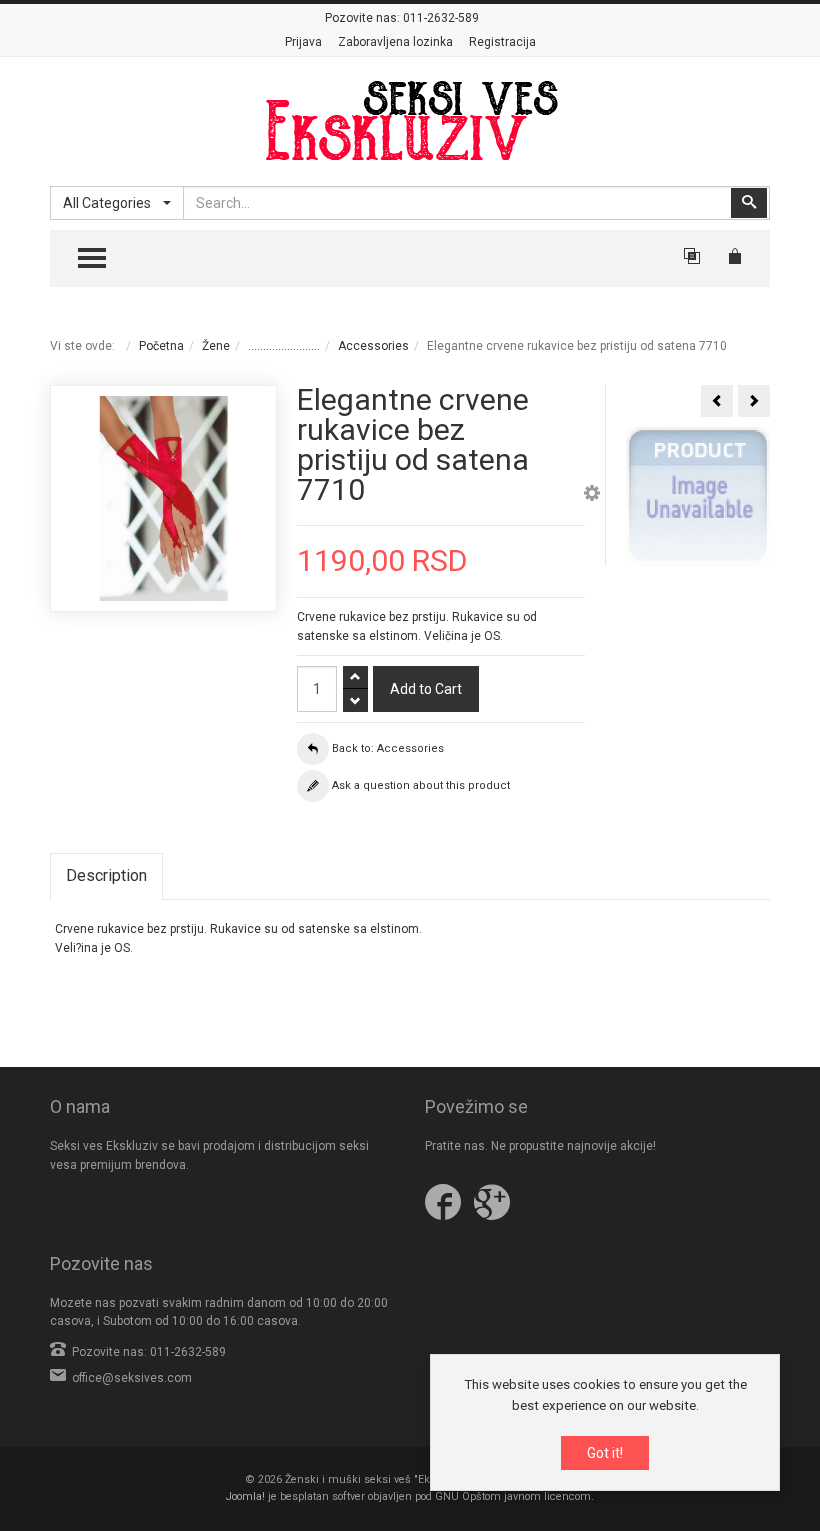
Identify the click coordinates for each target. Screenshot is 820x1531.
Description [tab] (106, 875)
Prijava (303, 42)
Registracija (502, 42)
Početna (161, 346)
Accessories (373, 346)
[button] (592, 496)
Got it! (605, 1453)
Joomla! (245, 1496)
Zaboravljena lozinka (395, 42)
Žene (216, 346)
